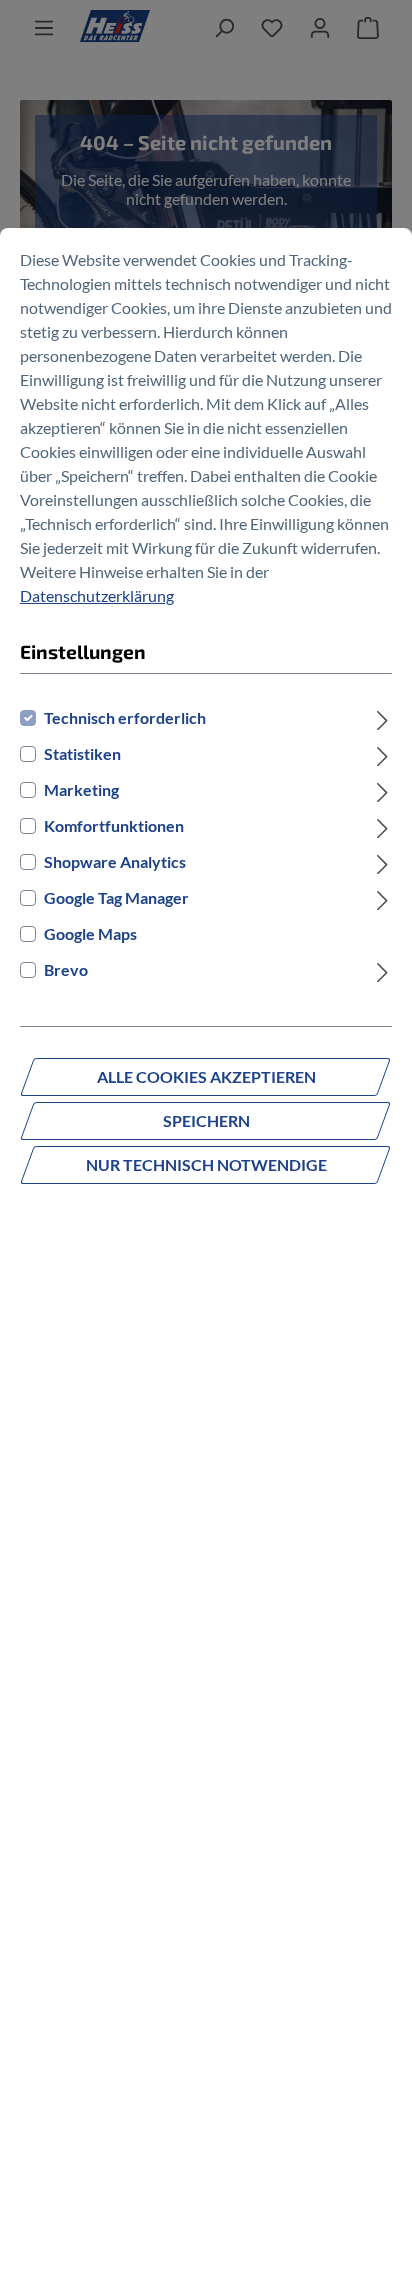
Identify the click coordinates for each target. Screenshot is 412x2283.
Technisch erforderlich (125, 717)
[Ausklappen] (382, 718)
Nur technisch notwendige (206, 1164)
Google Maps (90, 933)
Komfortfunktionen (114, 825)
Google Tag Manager (116, 897)
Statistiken (82, 753)
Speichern (206, 1120)
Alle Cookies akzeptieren (206, 1076)
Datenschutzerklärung (97, 595)
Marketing (81, 789)
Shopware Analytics (115, 861)
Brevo (66, 969)
